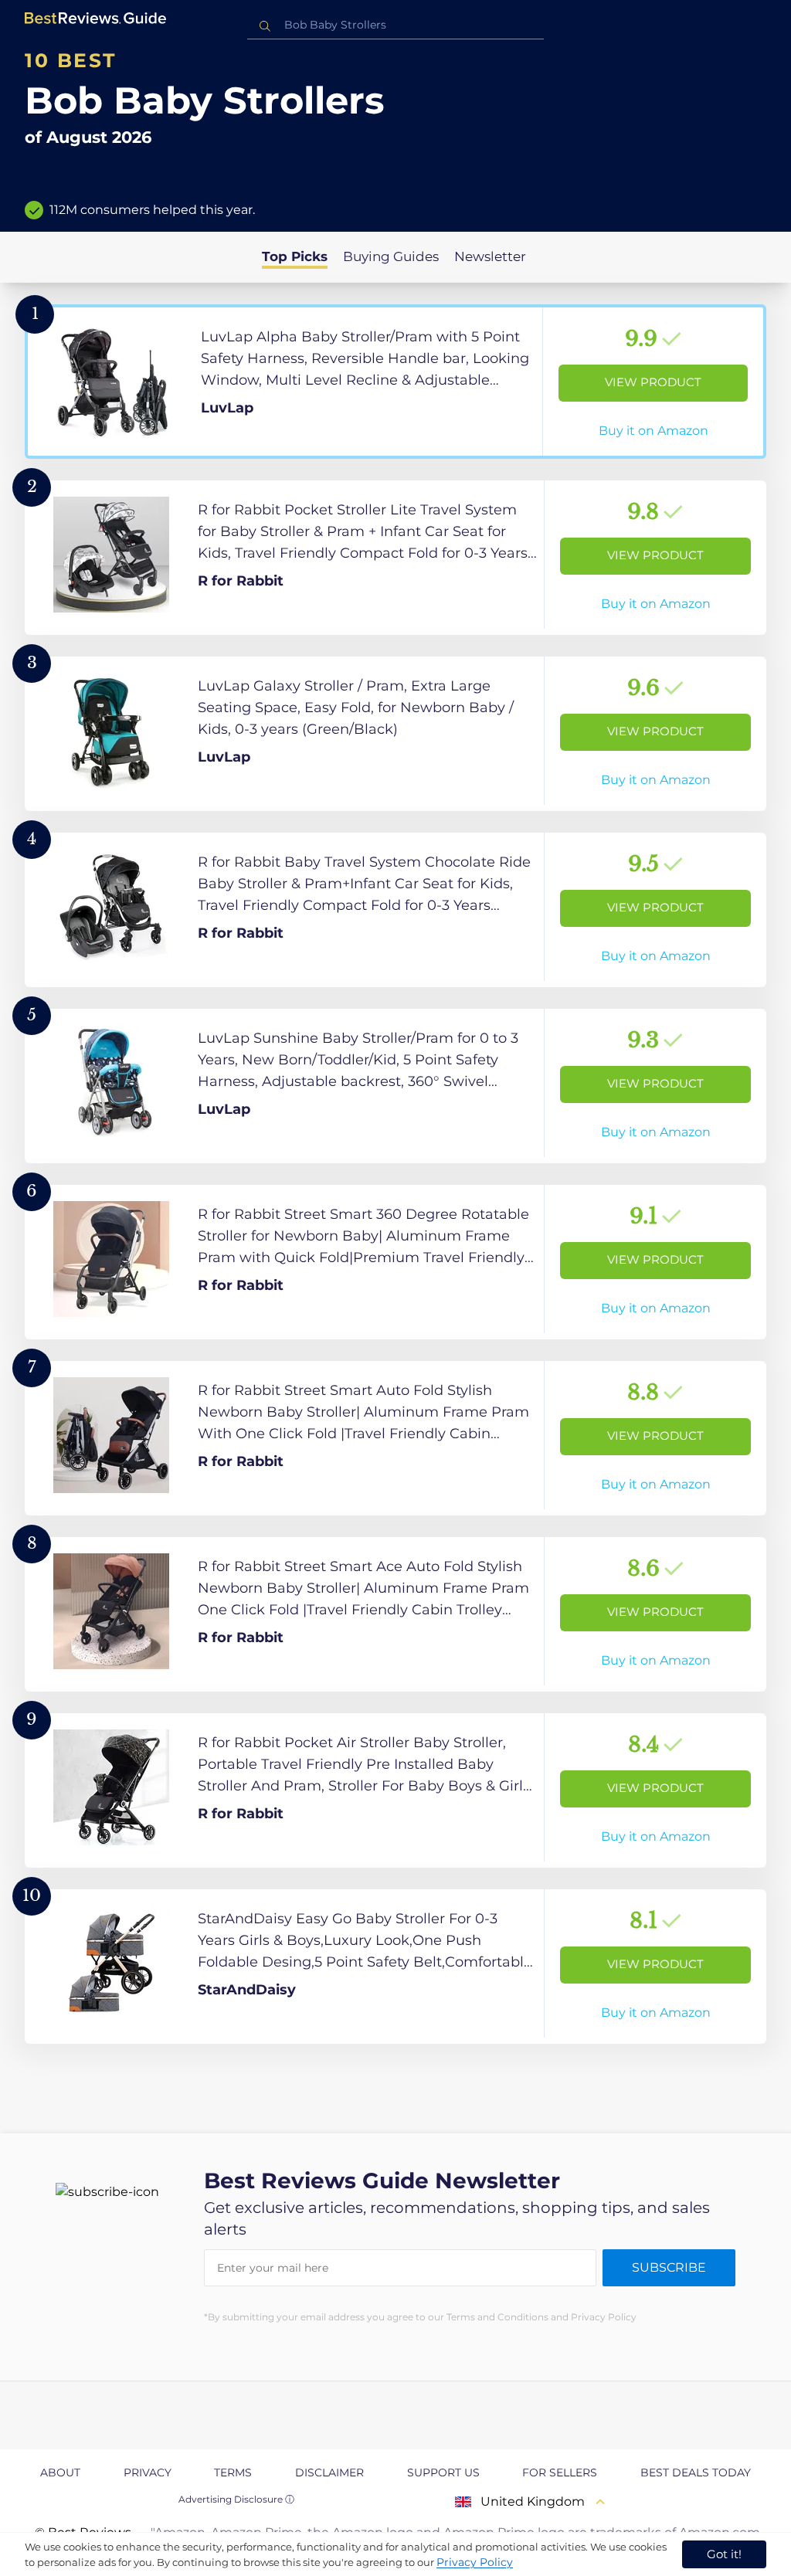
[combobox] (395, 25)
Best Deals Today (696, 2472)
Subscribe (669, 2267)
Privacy (148, 2472)
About (60, 2472)
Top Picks (295, 256)
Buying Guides (391, 256)
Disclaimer (329, 2472)
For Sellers (560, 2472)
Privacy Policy (475, 2562)
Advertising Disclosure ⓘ (236, 2499)
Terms (233, 2472)
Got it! (724, 2554)
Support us (443, 2472)
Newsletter (490, 256)
